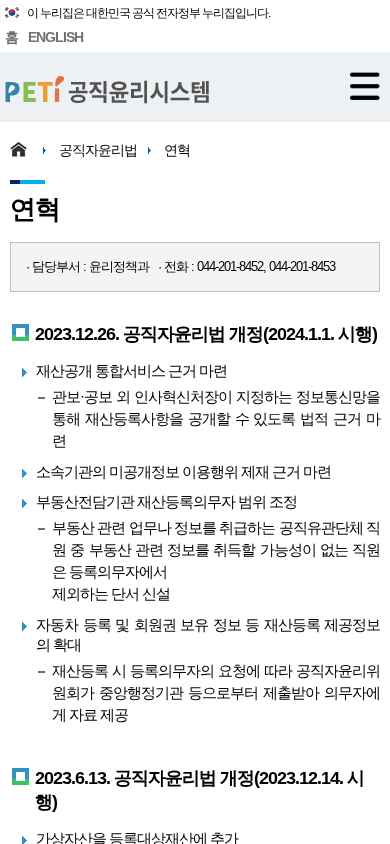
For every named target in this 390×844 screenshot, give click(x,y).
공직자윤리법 (98, 150)
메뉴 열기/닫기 (365, 86)
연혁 (177, 150)
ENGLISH (55, 37)
